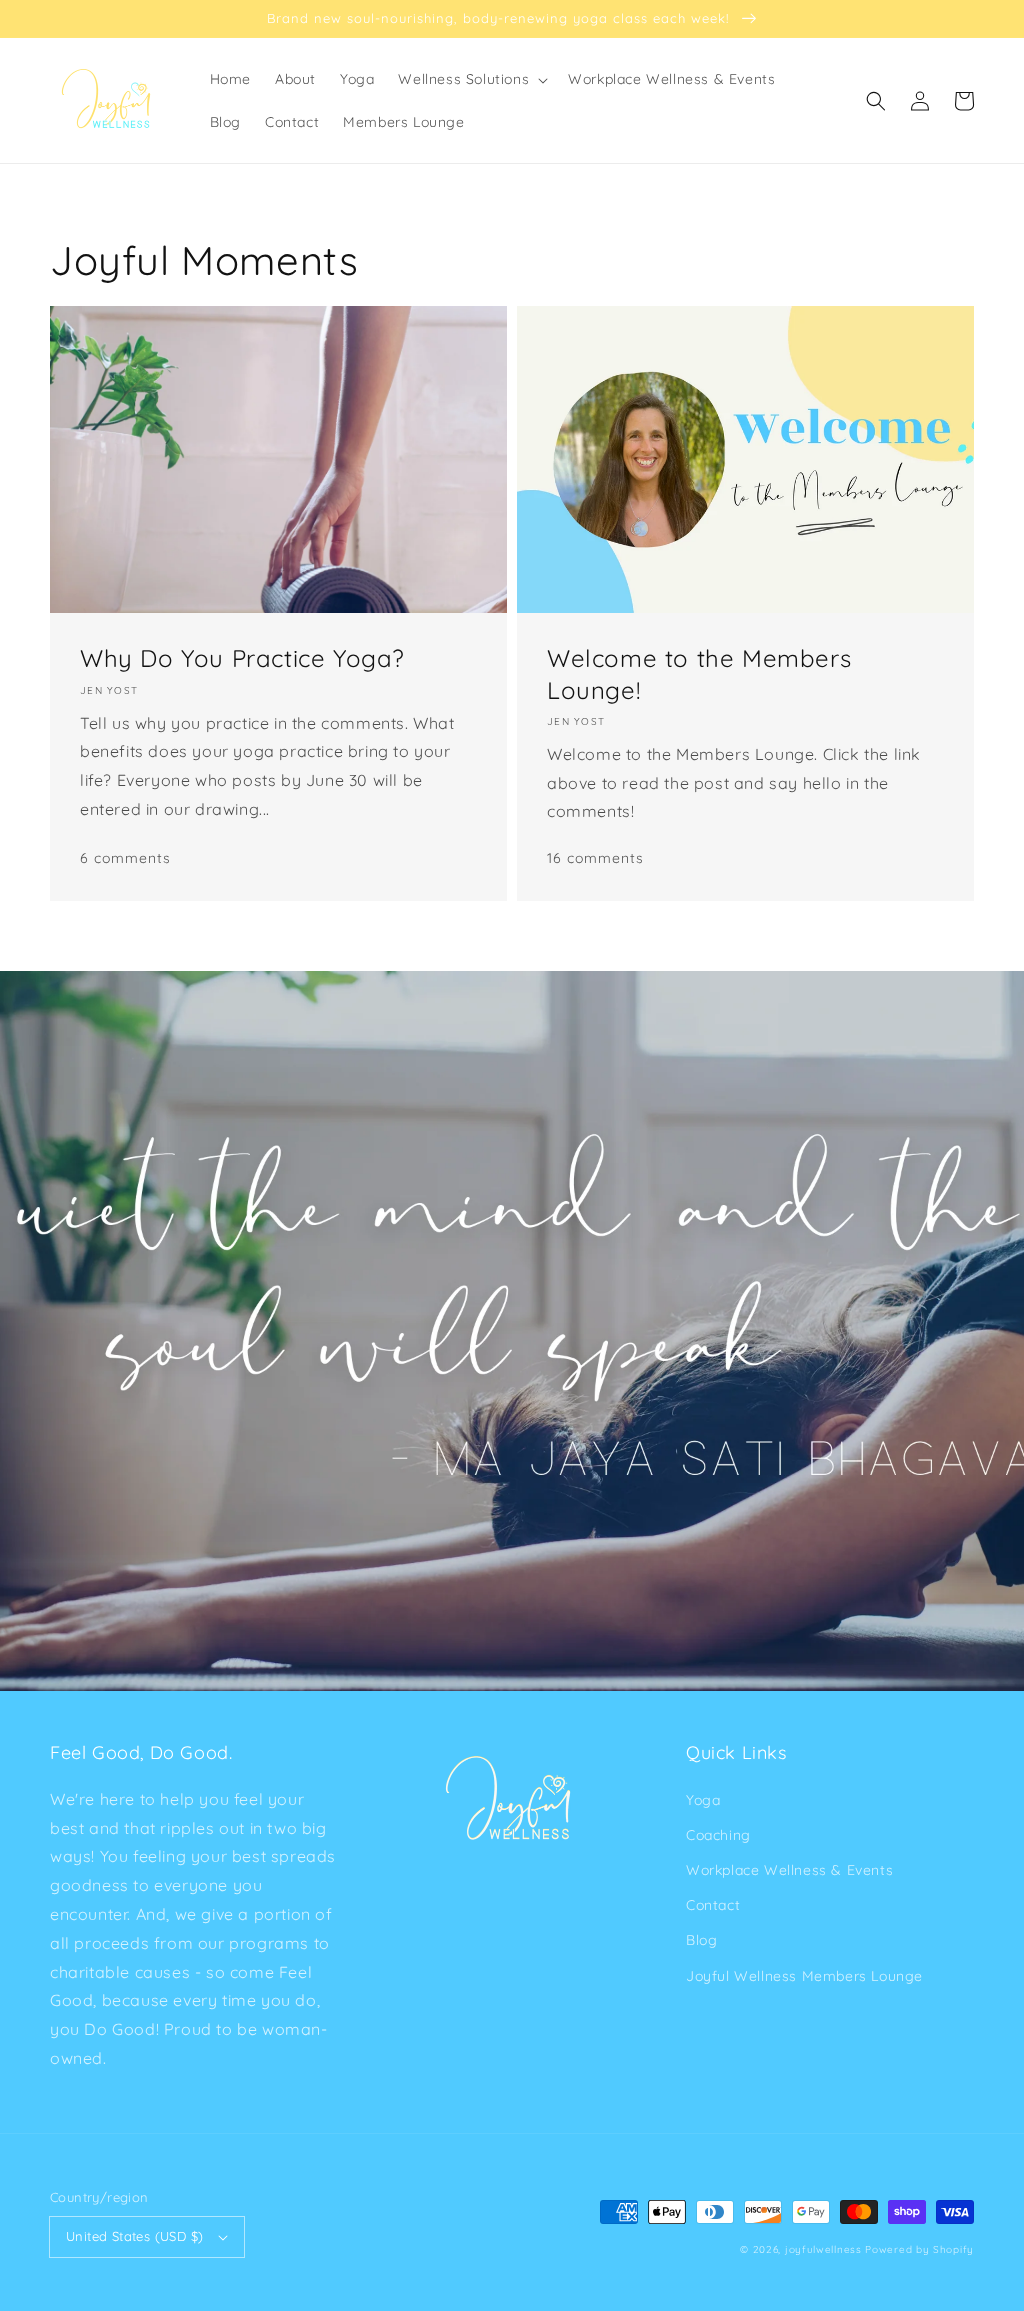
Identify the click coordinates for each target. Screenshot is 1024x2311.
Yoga (703, 1800)
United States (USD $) (134, 2236)
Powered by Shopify (919, 2249)
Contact (713, 1905)
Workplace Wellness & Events (789, 1870)
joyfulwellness (823, 2249)
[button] (876, 101)
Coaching (718, 1835)
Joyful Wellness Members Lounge (804, 1976)
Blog (701, 1940)
